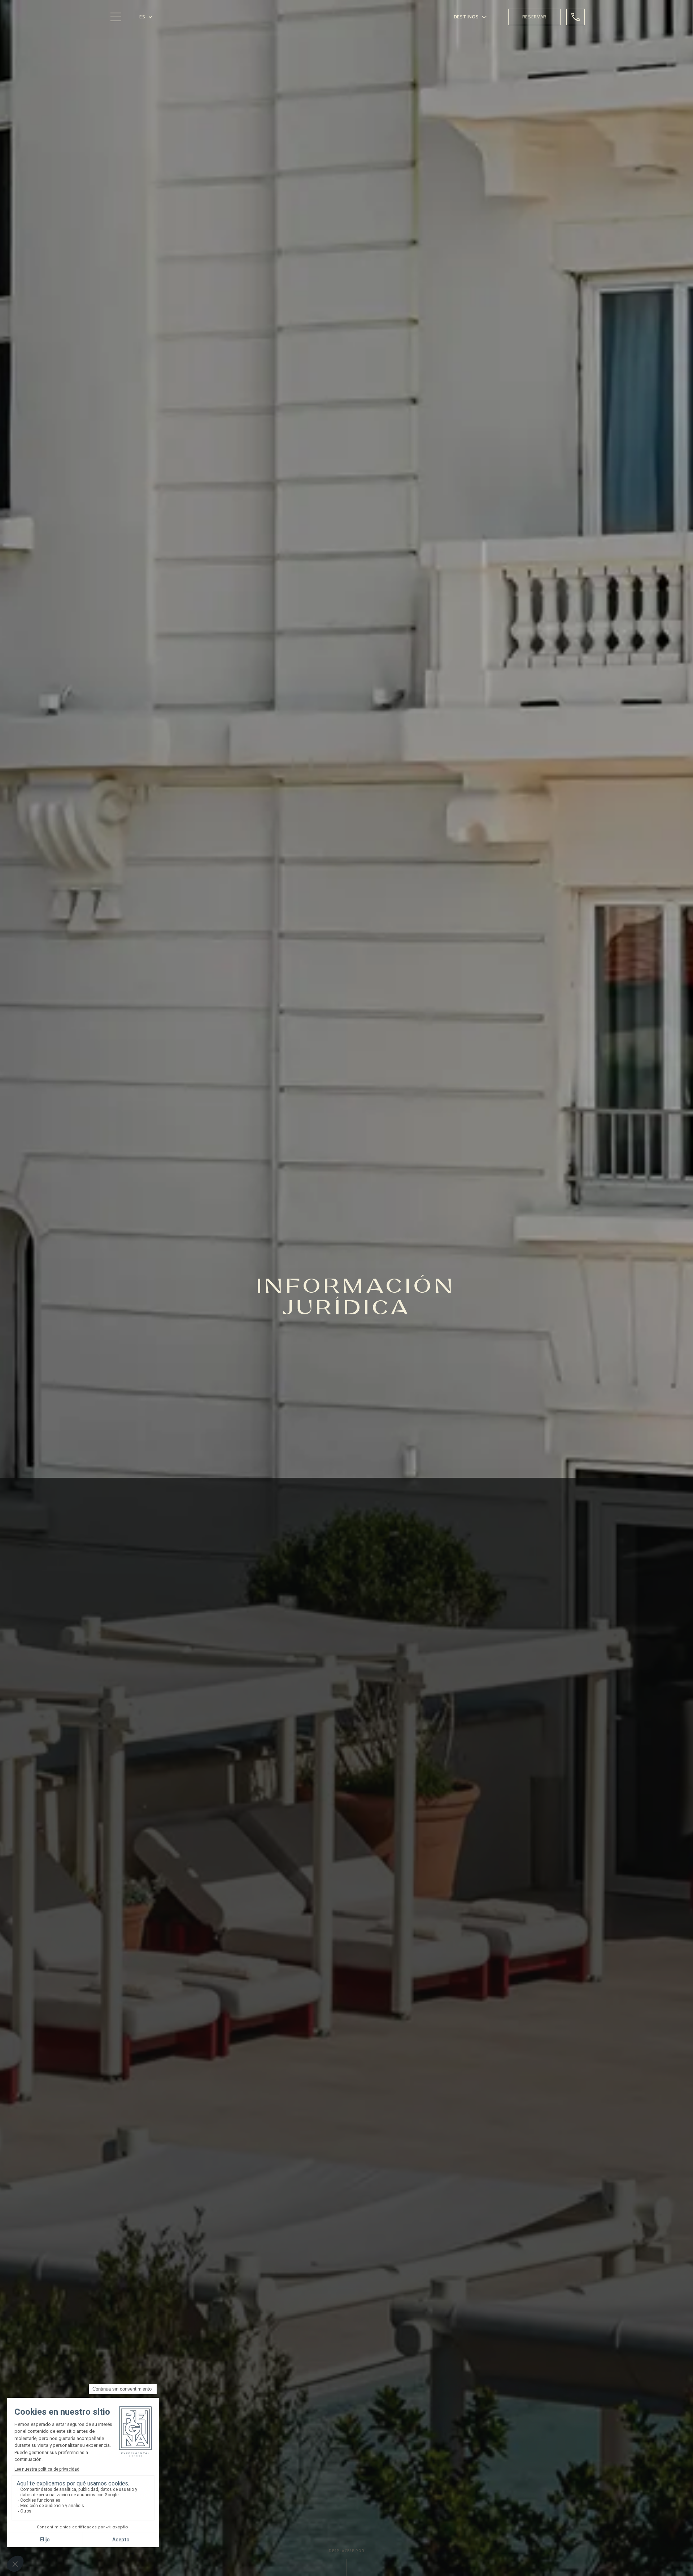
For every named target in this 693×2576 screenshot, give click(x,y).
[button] (146, 17)
